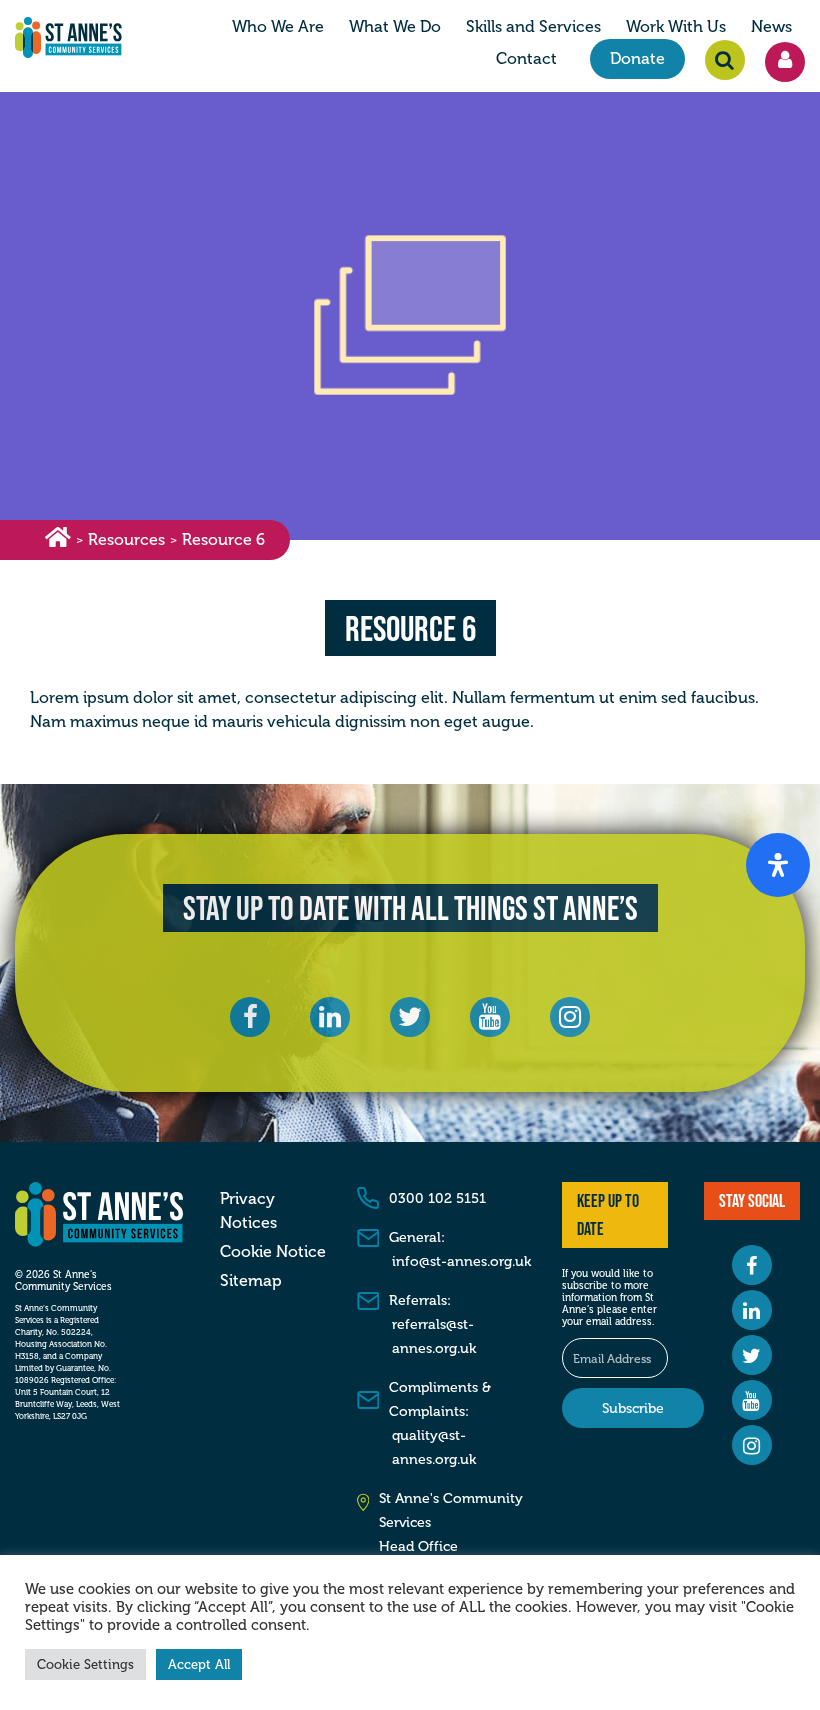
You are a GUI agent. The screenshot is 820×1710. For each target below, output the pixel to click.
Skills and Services (533, 27)
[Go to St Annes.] (58, 540)
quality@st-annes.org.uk (434, 1447)
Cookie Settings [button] (85, 1664)
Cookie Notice (273, 1252)
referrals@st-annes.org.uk (434, 1336)
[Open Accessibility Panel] (778, 865)
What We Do (395, 27)
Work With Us (676, 27)
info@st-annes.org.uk (461, 1261)
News (771, 27)
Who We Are (278, 27)
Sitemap (251, 1281)
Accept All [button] (199, 1664)
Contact (526, 59)
